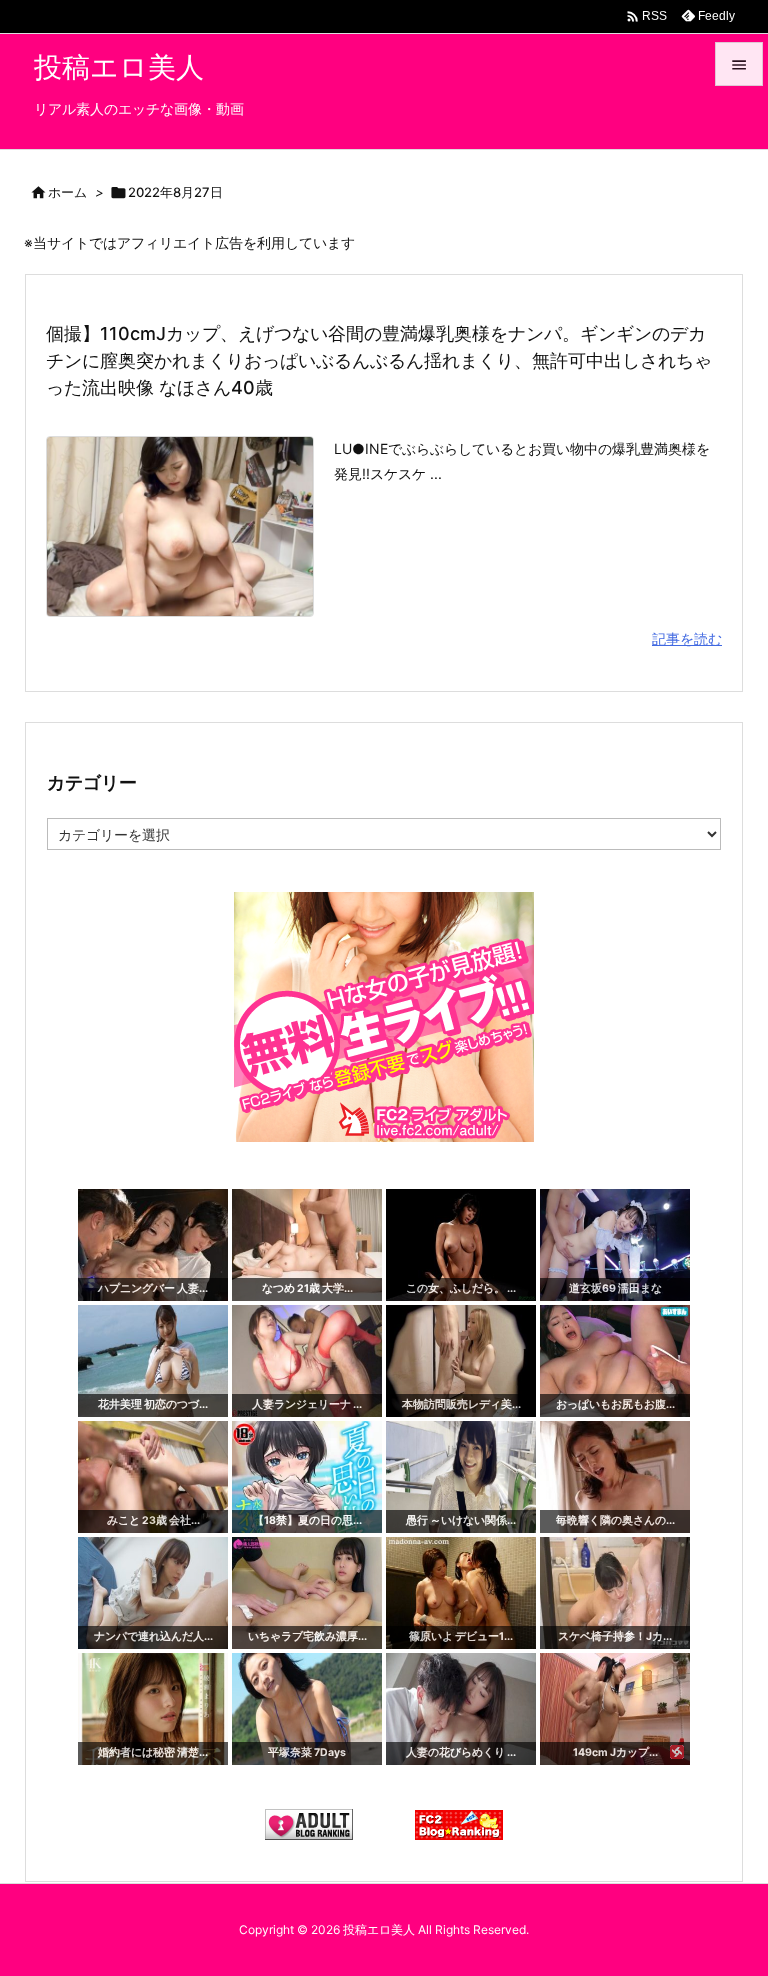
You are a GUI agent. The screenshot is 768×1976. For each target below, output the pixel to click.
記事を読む (687, 638)
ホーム (67, 192)
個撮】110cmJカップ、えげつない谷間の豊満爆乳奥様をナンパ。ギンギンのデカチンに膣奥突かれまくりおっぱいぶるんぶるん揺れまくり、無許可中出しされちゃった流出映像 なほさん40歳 (379, 360)
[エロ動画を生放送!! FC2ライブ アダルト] (384, 1015)
